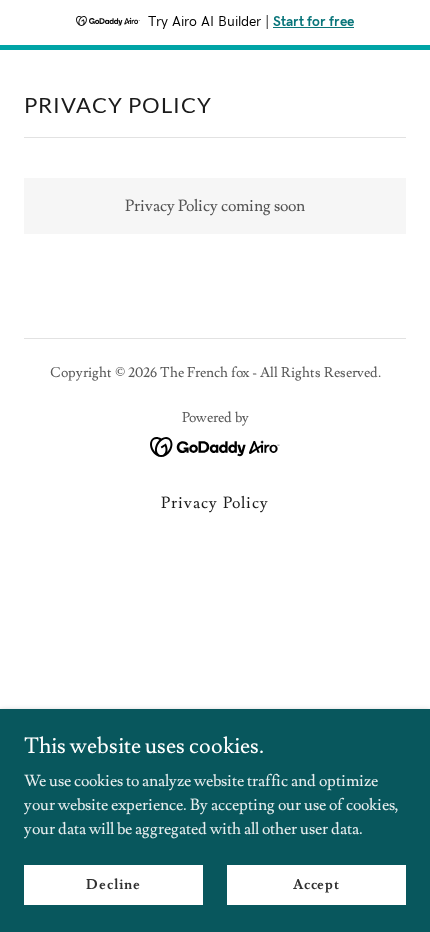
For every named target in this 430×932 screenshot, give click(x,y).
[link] (215, 443)
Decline (113, 884)
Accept (316, 884)
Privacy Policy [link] (214, 503)
